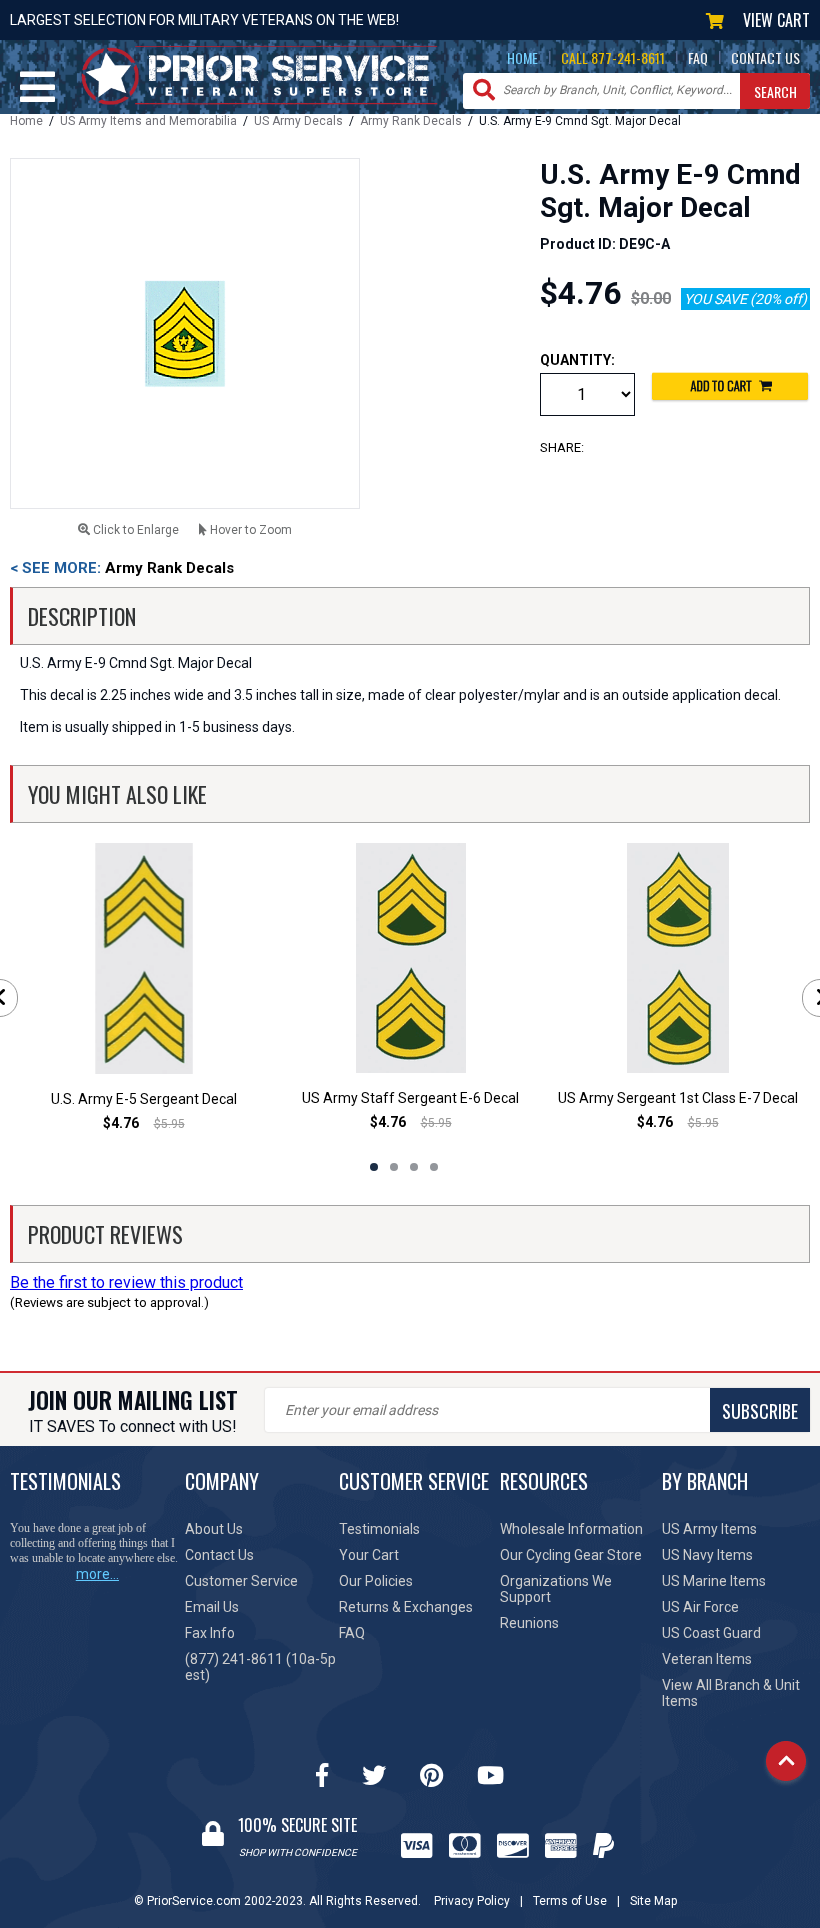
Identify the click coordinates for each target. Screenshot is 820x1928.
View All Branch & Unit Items (731, 1693)
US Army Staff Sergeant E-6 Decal (410, 1098)
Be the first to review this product (126, 1282)
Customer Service (241, 1581)
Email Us (212, 1607)
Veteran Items (707, 1659)
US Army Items (709, 1529)
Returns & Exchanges (406, 1607)
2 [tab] (394, 1167)
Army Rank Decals (411, 121)
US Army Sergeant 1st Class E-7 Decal (678, 1098)
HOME (522, 57)
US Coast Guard (711, 1633)
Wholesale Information (571, 1529)
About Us (214, 1529)
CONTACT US (765, 57)
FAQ (698, 57)
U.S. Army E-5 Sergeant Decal (144, 1099)
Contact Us (219, 1555)
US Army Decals (298, 121)
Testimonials (379, 1529)
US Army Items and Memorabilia (148, 121)
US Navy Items (707, 1555)
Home (26, 121)
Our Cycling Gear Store (571, 1555)
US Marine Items (714, 1581)
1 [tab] (374, 1167)
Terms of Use (570, 1901)
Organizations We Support (556, 1589)
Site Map (653, 1901)
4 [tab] (434, 1167)
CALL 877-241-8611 (613, 57)
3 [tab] (414, 1167)
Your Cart (369, 1555)
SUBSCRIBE (760, 1411)
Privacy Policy (472, 1901)
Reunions (529, 1623)
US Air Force (700, 1607)
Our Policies (376, 1581)
